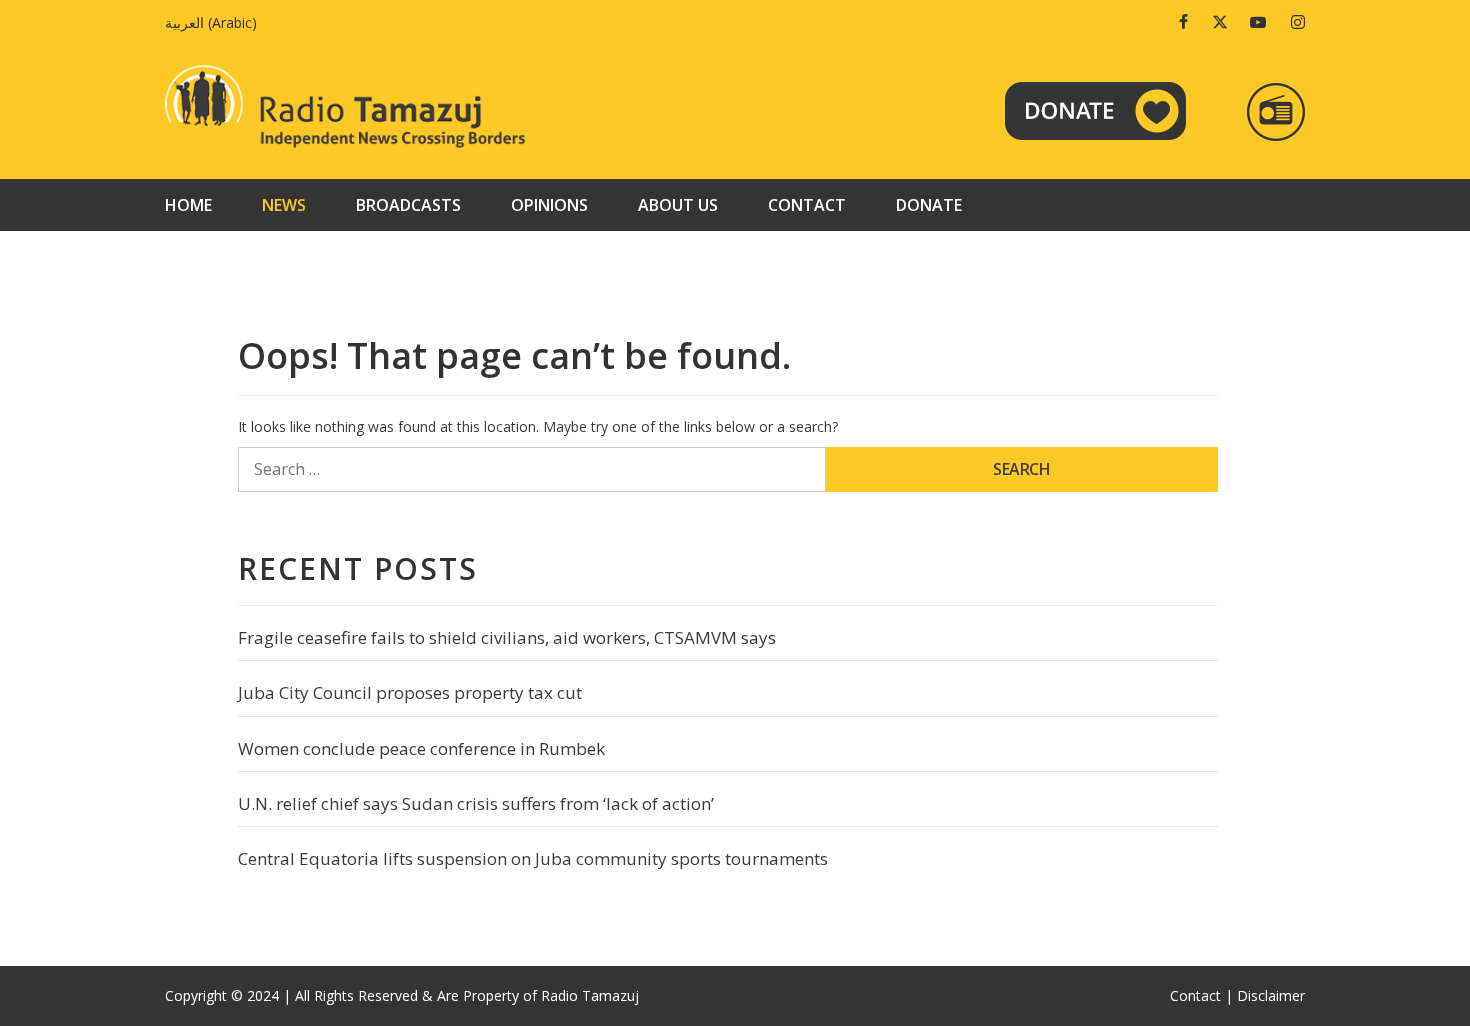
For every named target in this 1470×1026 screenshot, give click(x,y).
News (284, 205)
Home (188, 205)
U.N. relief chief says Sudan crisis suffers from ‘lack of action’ (476, 803)
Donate (929, 205)
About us (678, 205)
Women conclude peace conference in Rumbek (421, 748)
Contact (807, 205)
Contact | (1201, 995)
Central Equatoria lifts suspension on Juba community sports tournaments (533, 858)
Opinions (549, 205)
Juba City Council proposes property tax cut (410, 692)
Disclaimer (1271, 995)
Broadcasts (408, 205)
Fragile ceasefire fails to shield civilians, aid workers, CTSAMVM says (507, 637)
